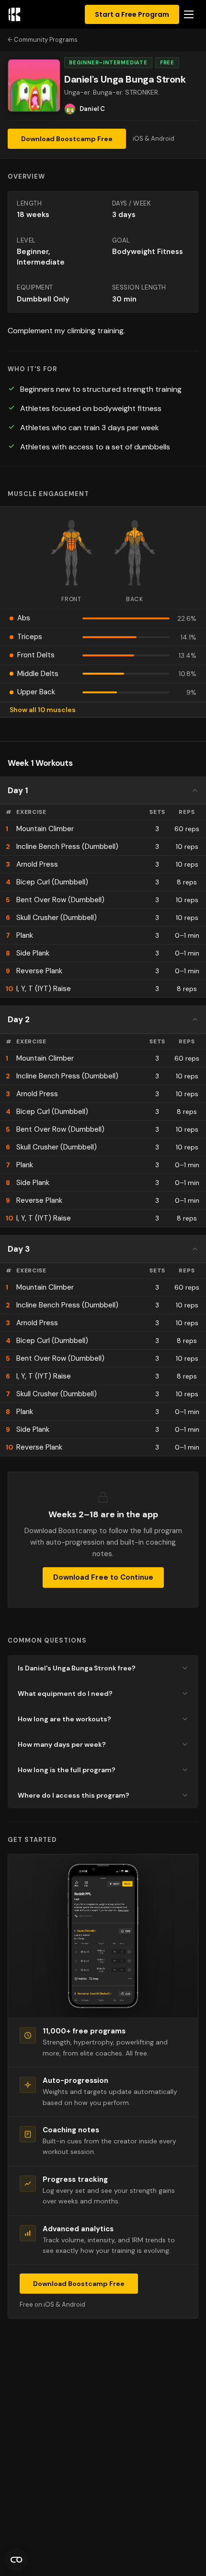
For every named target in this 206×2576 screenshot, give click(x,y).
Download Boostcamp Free (67, 139)
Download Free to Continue (103, 1577)
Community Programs (46, 40)
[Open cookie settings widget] (16, 2560)
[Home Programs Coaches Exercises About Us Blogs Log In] (189, 14)
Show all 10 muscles (43, 710)
